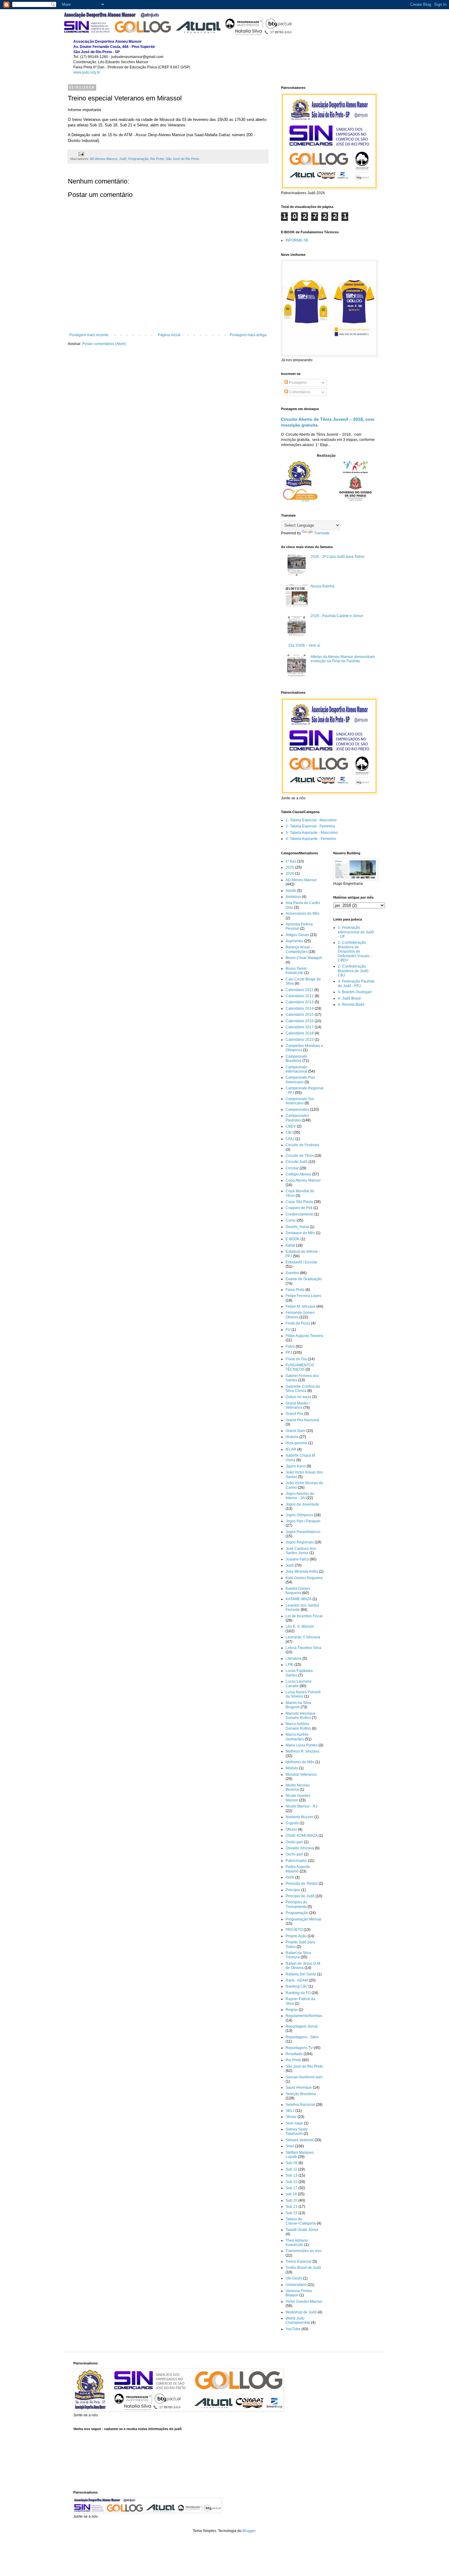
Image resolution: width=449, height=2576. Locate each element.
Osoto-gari (294, 1842)
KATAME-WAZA (299, 1599)
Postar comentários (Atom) (104, 344)
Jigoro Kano (296, 1466)
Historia (292, 1437)
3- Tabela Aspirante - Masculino (312, 833)
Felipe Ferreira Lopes (303, 1296)
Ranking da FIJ (298, 1993)
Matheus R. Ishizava (302, 1751)
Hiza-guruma (296, 1443)
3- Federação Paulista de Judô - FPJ (356, 983)
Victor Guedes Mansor (304, 2302)
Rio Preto (157, 159)
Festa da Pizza (298, 1323)
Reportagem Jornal (302, 2026)
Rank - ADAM (297, 1980)
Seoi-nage (294, 2123)
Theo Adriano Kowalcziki (297, 2243)
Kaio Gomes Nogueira (304, 1578)
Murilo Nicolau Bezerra (298, 1787)
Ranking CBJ (297, 1986)
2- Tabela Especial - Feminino (310, 826)
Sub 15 (292, 2182)
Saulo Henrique (299, 2087)
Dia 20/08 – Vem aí (304, 645)
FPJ (289, 1353)
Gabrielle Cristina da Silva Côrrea (303, 1389)
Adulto (291, 891)
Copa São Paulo (299, 1202)
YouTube (293, 2329)
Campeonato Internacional (296, 1069)
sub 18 (291, 2194)
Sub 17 (292, 2188)
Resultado (294, 2054)
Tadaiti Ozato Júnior (302, 2230)
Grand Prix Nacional (302, 1420)
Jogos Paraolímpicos (303, 1532)
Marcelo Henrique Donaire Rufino (301, 1716)
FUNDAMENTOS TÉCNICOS (300, 1367)
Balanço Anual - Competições (299, 949)
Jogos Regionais (300, 1542)
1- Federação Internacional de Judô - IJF (356, 932)
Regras (292, 2010)
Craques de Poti (299, 1208)
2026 (290, 874)
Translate (322, 533)
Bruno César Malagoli (304, 958)
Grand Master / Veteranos (298, 1405)
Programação (138, 159)
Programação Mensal (303, 1919)
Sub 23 (292, 2213)
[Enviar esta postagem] (81, 154)
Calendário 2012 (300, 996)
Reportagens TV (299, 2048)
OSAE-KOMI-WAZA (302, 1836)
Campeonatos (297, 1110)
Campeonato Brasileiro (296, 1059)
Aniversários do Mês (303, 914)
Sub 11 (291, 2169)
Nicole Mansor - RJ (301, 1806)
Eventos (292, 1273)
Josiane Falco (297, 1559)
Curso (291, 1220)
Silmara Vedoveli (300, 2140)
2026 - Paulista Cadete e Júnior (337, 616)
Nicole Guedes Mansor (298, 1798)
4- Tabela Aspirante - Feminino (311, 839)
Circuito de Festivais (302, 1145)
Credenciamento (299, 1214)
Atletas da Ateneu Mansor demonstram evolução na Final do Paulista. (343, 659)
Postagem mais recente (89, 335)
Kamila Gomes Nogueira (298, 1591)
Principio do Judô (300, 1896)
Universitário (296, 2285)
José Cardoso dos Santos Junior (301, 1551)
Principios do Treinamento (296, 1904)
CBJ (289, 1132)
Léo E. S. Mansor (300, 1626)
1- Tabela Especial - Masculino (311, 820)
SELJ (290, 2111)
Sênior (291, 2117)
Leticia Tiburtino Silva (303, 1648)
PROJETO (294, 1930)
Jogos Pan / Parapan (303, 1521)
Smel (290, 2146)
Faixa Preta (295, 1290)
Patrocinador (296, 1861)
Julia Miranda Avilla (302, 1571)
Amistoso (293, 897)
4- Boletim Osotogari (355, 992)
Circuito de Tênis (300, 1156)
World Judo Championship (298, 2320)
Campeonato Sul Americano (300, 1101)
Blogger (249, 2531)
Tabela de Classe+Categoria (301, 2221)
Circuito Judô (297, 1162)
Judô (123, 159)
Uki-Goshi (294, 2278)
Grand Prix (294, 1414)
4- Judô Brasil (349, 998)
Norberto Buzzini (299, 1817)
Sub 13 (292, 2175)
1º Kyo (291, 861)
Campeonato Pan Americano (300, 1080)
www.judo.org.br (87, 72)
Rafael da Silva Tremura (298, 1955)
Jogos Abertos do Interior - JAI (300, 1496)
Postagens (297, 383)
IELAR (291, 1449)
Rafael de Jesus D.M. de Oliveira (303, 1966)
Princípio (293, 1890)
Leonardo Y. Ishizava (303, 1637)
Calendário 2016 (300, 1021)
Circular (292, 1168)
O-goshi (292, 1823)
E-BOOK (293, 1239)
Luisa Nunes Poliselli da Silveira (303, 1694)
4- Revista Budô (351, 1005)
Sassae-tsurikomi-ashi (304, 2077)
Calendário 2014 (300, 1008)
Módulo (292, 1768)
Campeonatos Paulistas (297, 1118)
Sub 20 (292, 2200)
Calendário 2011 (299, 990)
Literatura (294, 1659)
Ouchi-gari (294, 1854)
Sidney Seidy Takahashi (297, 2131)
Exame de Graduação (304, 1279)
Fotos (290, 1346)
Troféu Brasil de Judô (303, 2268)
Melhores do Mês (300, 1762)
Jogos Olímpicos (299, 1515)
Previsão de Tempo (302, 1884)
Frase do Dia (296, 1359)
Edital (290, 1245)
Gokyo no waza (298, 1397)
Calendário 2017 (300, 1027)
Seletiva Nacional (300, 2105)
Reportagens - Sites (302, 2037)
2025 (290, 867)
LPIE (290, 1665)
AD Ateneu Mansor (104, 159)
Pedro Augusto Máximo (298, 1869)
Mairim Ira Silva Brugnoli (298, 1705)
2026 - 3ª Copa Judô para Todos (338, 557)
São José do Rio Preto (183, 159)
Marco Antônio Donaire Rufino (298, 1726)
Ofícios (291, 1829)
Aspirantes (294, 941)
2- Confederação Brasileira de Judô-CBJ (354, 971)
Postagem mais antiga (248, 335)
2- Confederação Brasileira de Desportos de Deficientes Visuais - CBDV (355, 951)
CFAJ (290, 1139)
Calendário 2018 (300, 1033)
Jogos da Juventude (302, 1504)
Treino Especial (299, 2262)
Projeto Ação (296, 1936)
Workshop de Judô (301, 2312)
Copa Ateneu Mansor (303, 1180)
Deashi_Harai (297, 1227)
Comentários (299, 392)
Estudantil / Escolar (301, 1262)
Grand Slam (296, 1431)
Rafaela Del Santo (301, 1974)
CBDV (291, 1126)
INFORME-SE (297, 240)
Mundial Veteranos (301, 1775)
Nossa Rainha (323, 586)
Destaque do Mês (300, 1233)
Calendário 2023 (300, 1040)
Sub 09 (292, 2163)
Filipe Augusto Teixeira (304, 1336)
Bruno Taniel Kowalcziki (296, 971)
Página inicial (169, 335)
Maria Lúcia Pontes (302, 1745)
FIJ (288, 1330)
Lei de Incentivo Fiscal (304, 1616)
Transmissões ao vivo (304, 2251)
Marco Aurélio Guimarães (297, 1737)
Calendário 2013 (300, 1002)
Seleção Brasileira (301, 2094)
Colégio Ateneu (298, 1174)
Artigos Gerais (297, 935)
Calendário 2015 (300, 1015)
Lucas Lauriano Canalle (299, 1684)
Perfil (290, 1877)
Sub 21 (292, 2207)
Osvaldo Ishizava (300, 1848)
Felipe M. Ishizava (301, 1306)
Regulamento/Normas (304, 2016)
